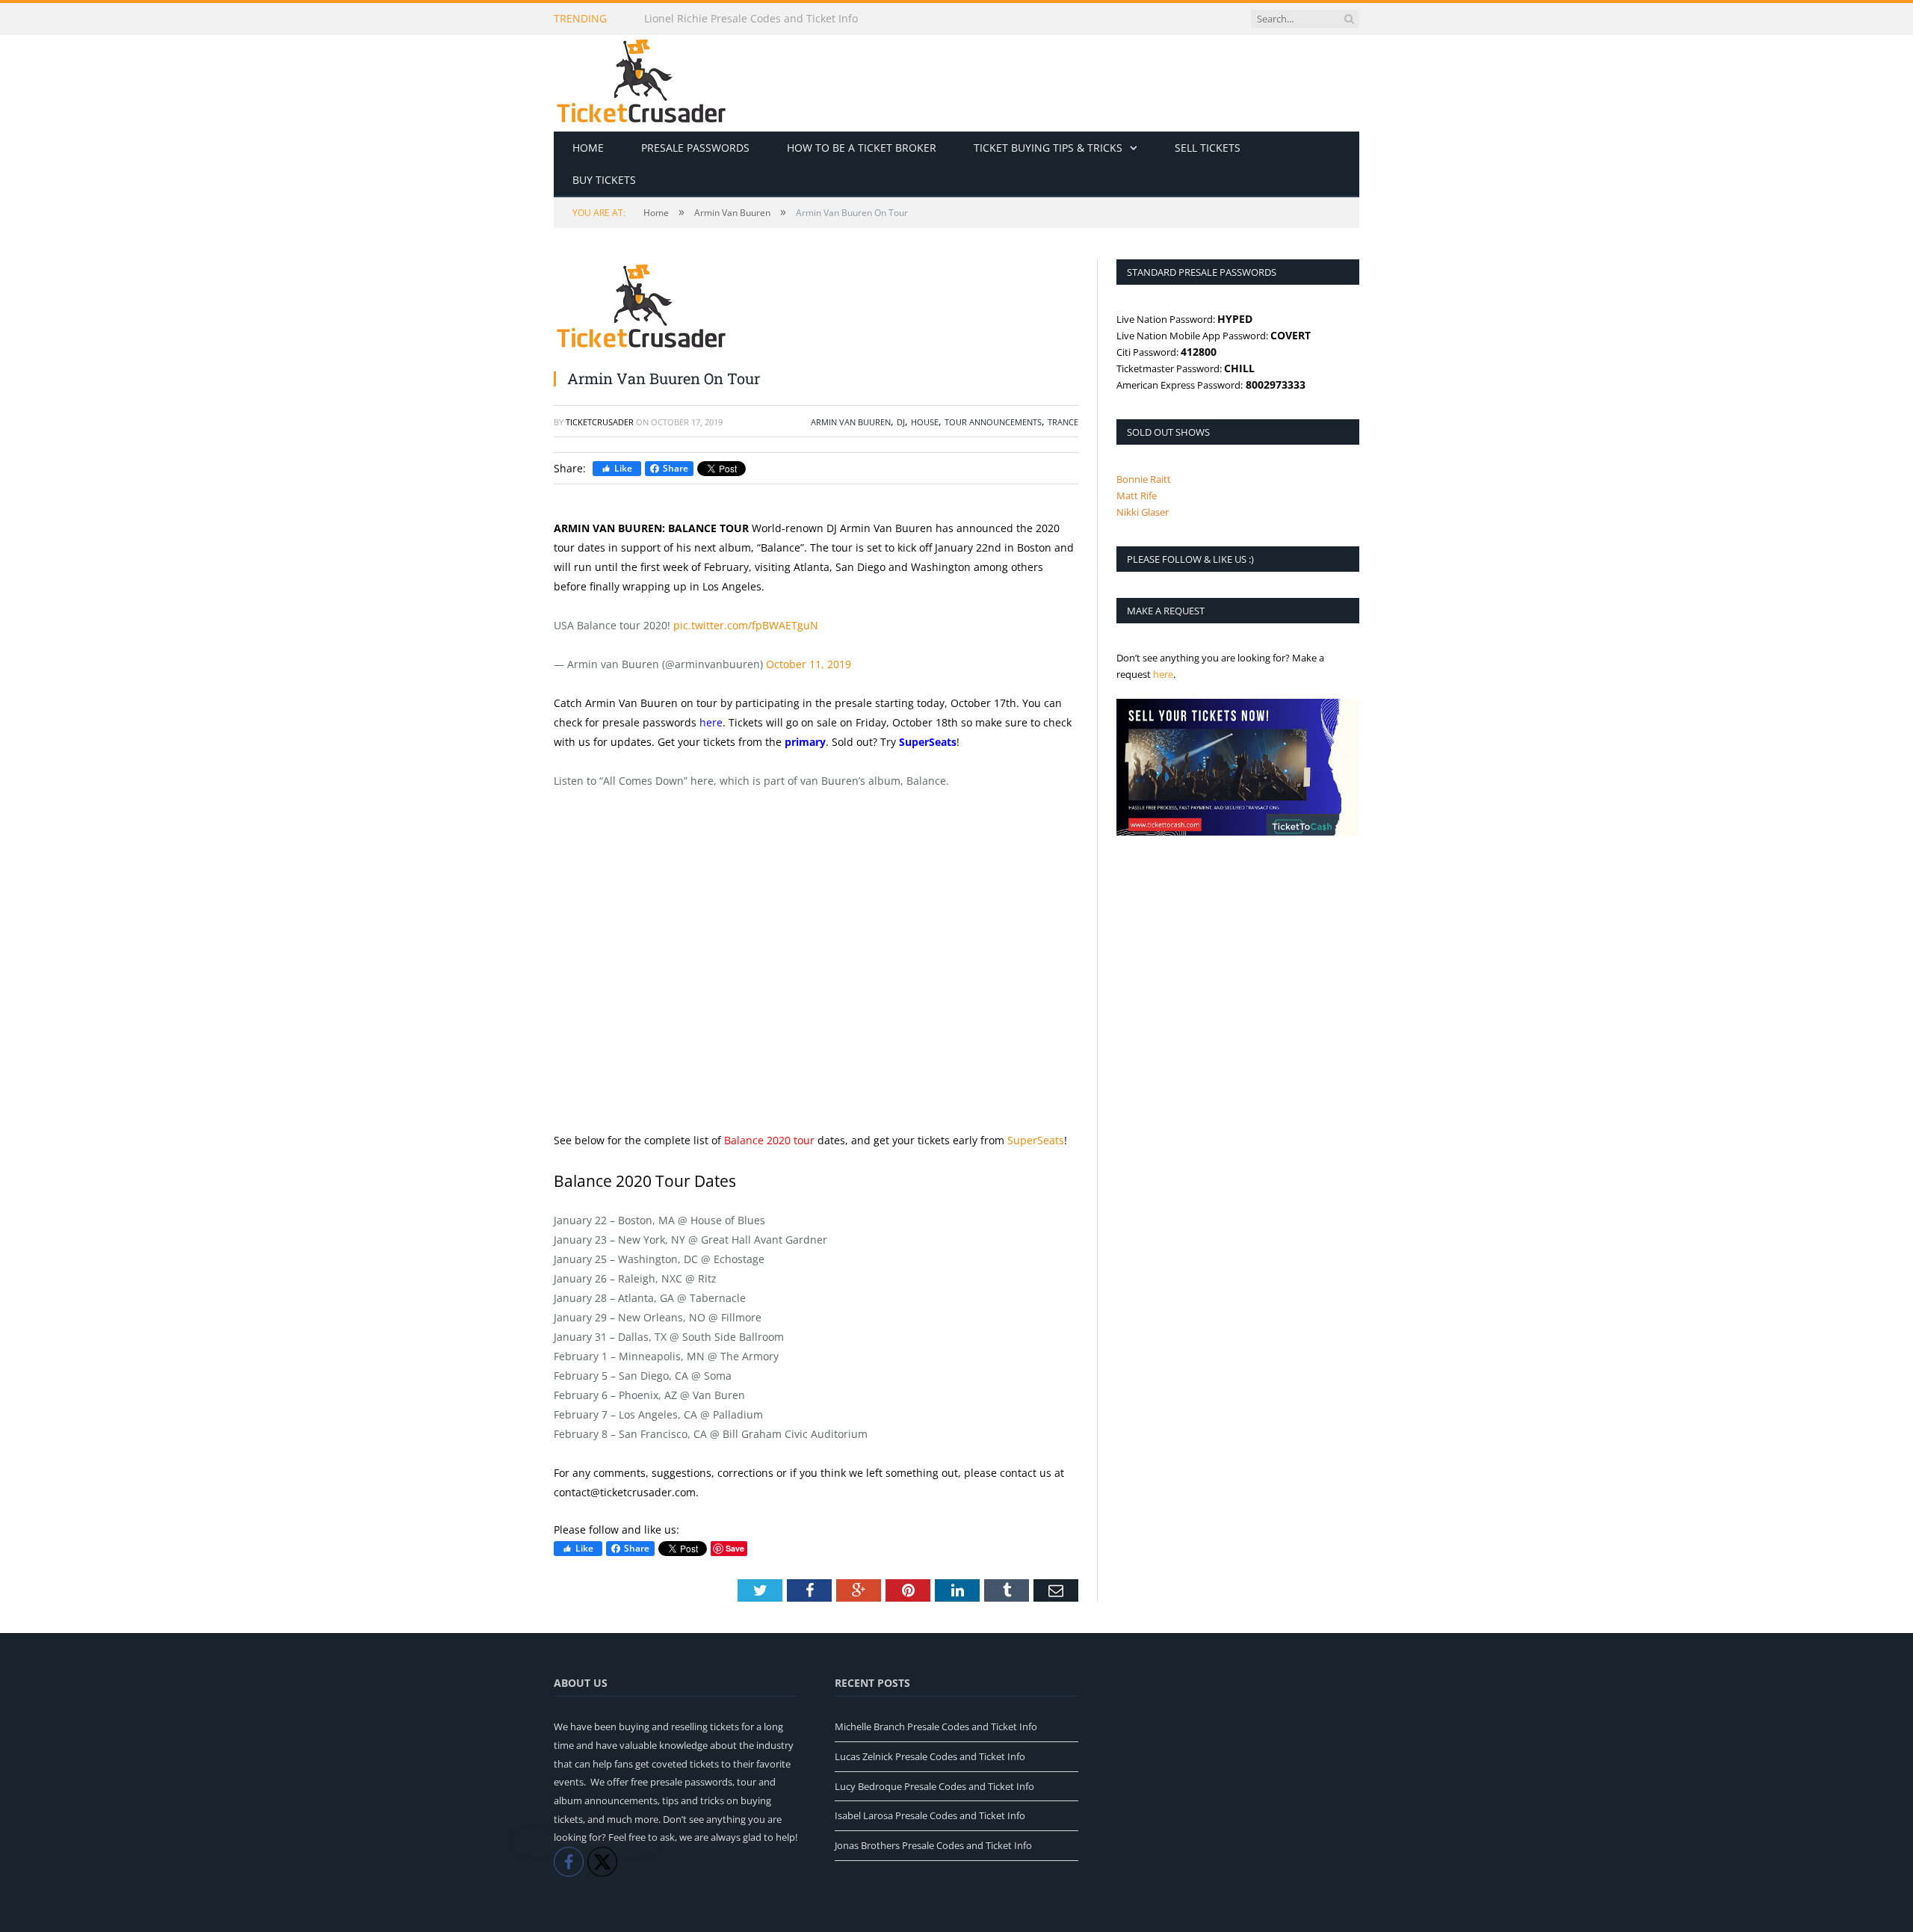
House (925, 422)
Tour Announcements (993, 422)
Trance (1063, 422)
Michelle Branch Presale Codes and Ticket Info (936, 1726)
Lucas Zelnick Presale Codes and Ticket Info (930, 1756)
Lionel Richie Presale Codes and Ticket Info (751, 19)
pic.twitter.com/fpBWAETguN (746, 625)
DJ (901, 422)
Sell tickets (1208, 148)
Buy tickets (604, 180)
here (711, 722)
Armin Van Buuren (851, 422)
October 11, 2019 (809, 664)
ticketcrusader (600, 422)
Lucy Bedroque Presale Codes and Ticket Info (934, 1786)
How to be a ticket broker (862, 148)
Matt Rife (1137, 496)
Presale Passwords (695, 148)
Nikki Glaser (1143, 512)
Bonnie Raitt (1144, 479)
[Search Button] (1349, 19)
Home (588, 148)
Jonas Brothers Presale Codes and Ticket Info (933, 1845)
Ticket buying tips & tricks (1048, 148)
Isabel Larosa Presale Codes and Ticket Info (930, 1815)
